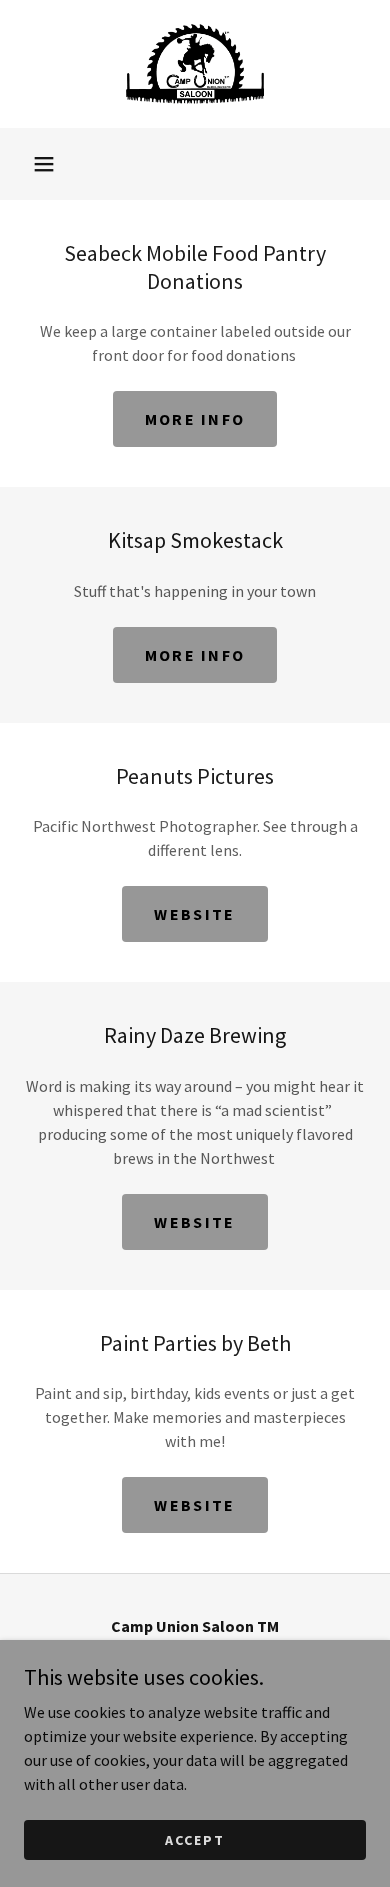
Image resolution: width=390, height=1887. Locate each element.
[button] (44, 164)
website (194, 914)
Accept (195, 1839)
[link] (195, 64)
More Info (195, 419)
